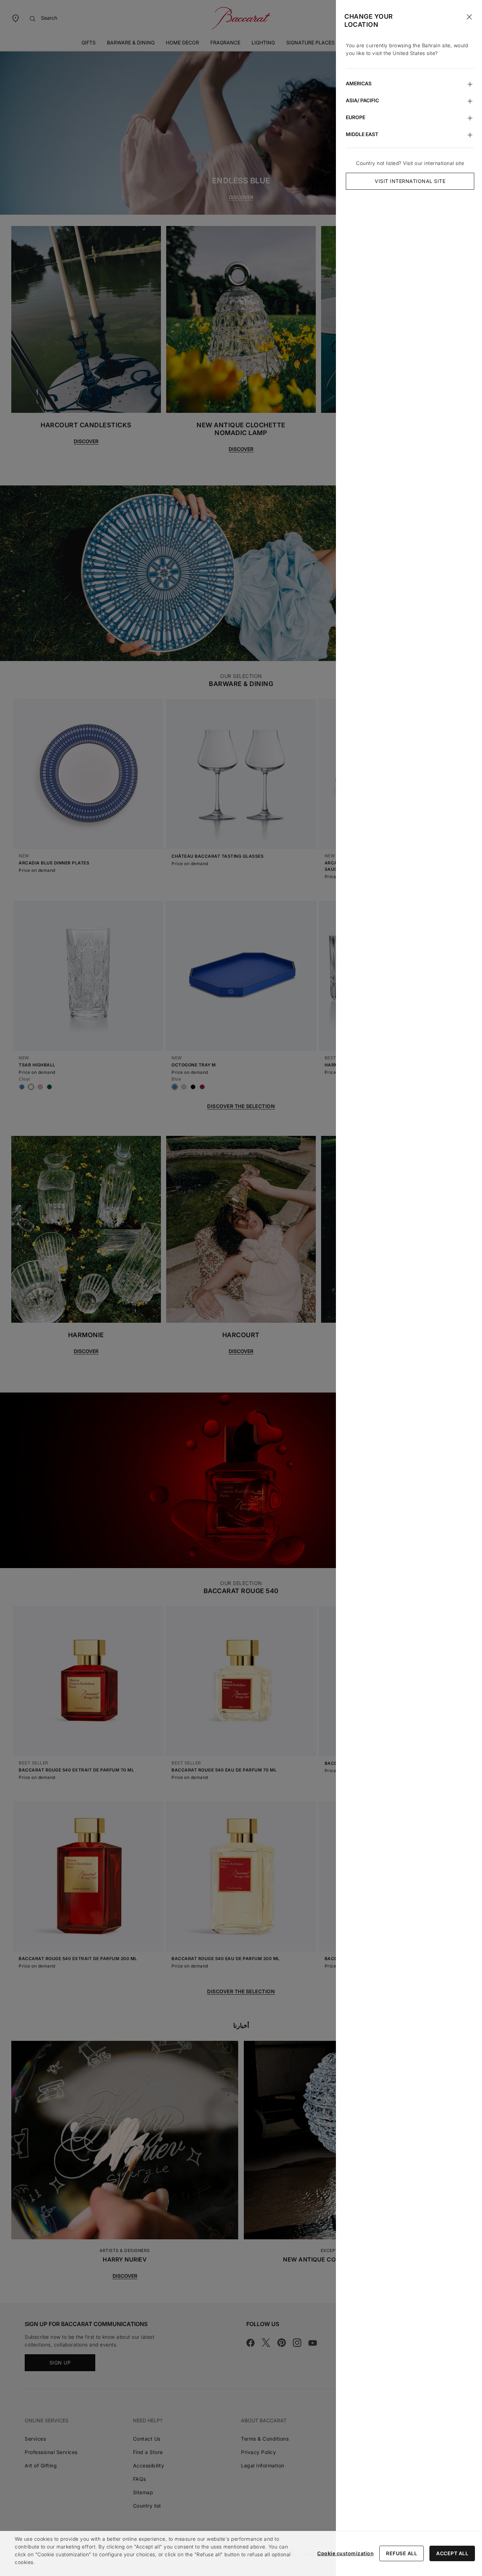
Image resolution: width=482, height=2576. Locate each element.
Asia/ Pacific (362, 100)
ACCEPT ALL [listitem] (452, 2553)
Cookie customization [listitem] (345, 2553)
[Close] (469, 17)
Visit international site (410, 181)
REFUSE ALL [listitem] (402, 2553)
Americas (359, 83)
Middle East (362, 134)
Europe (356, 117)
